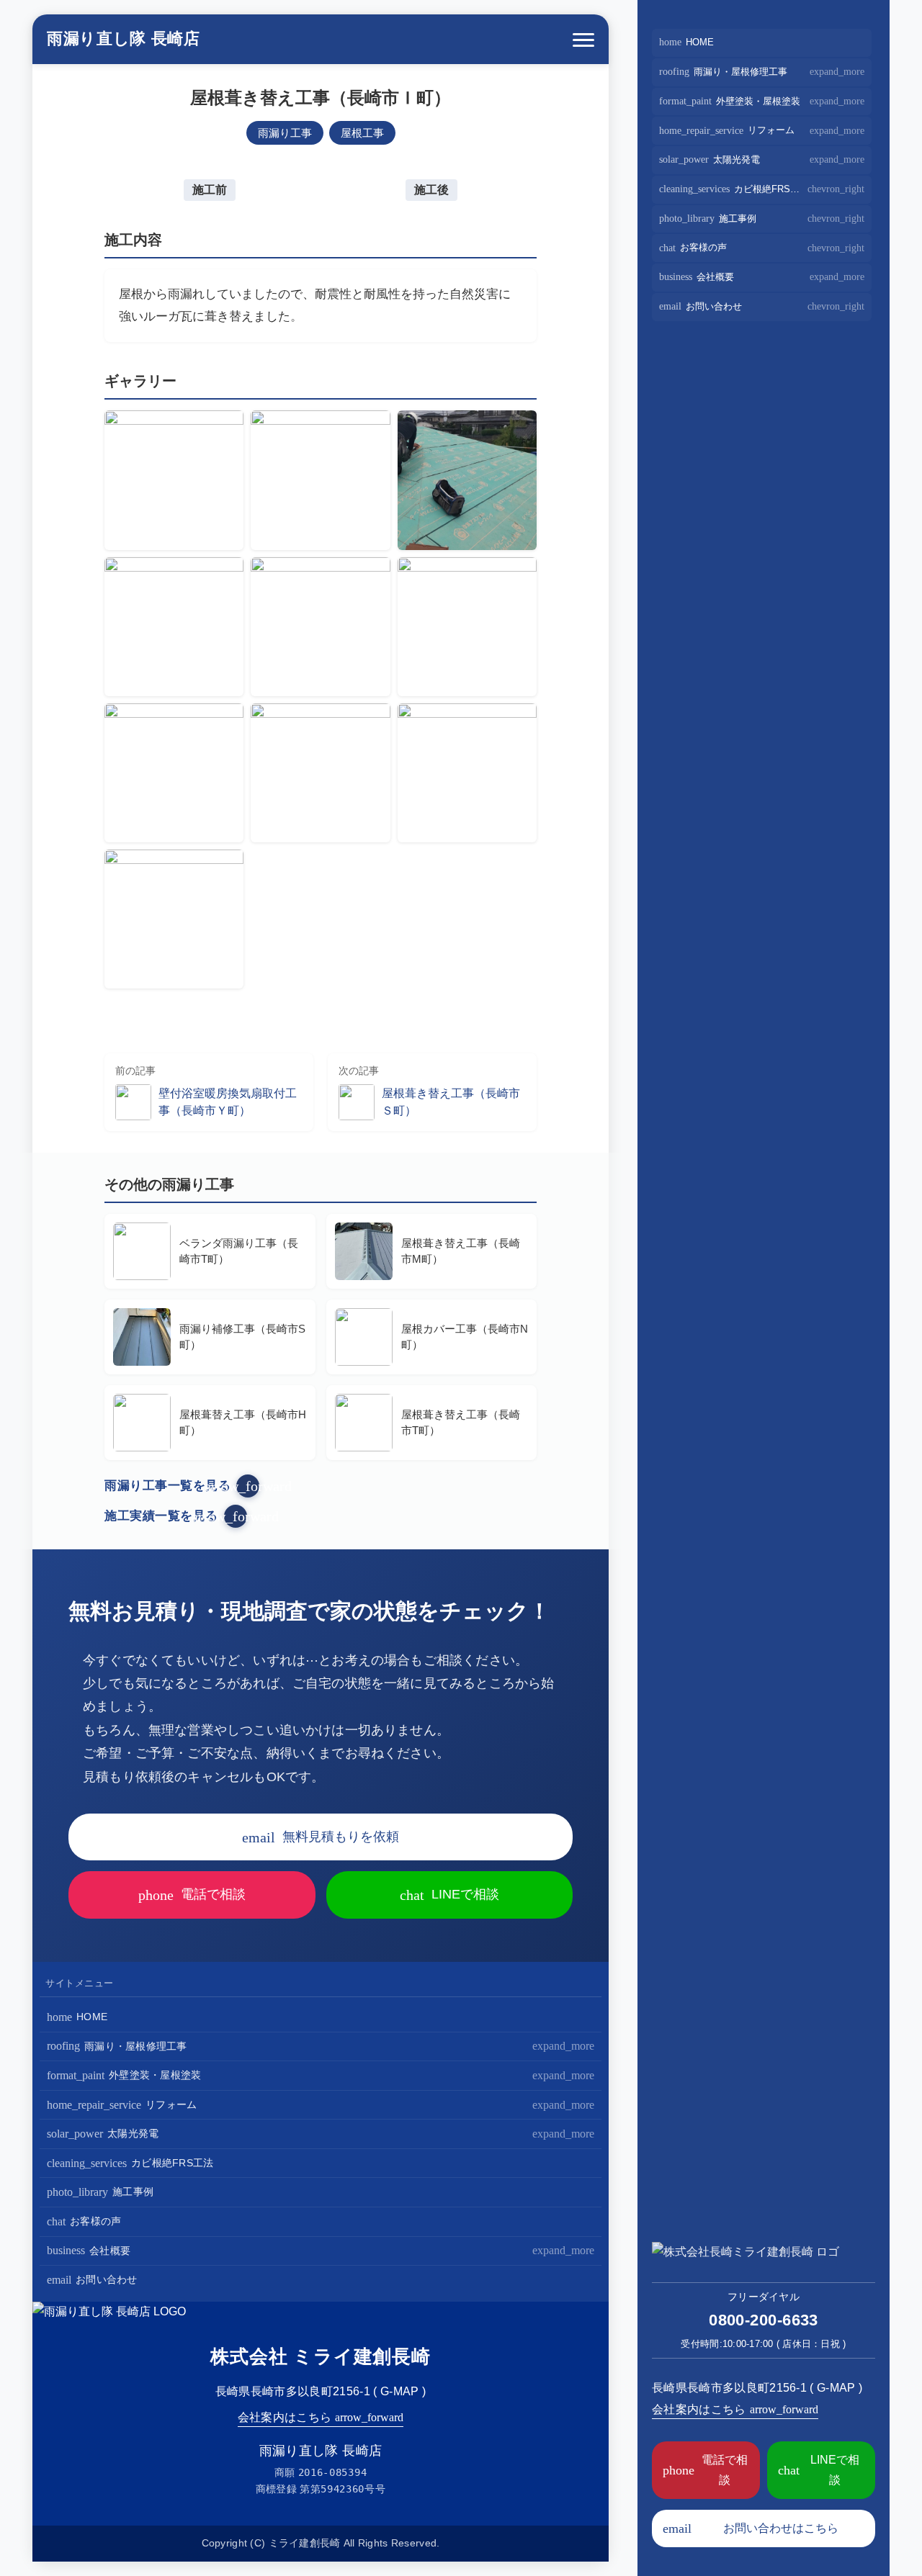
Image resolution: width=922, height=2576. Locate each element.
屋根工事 (362, 133)
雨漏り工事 (285, 133)
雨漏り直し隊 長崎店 (124, 39)
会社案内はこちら (321, 2417)
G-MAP (400, 2391)
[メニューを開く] (583, 40)
